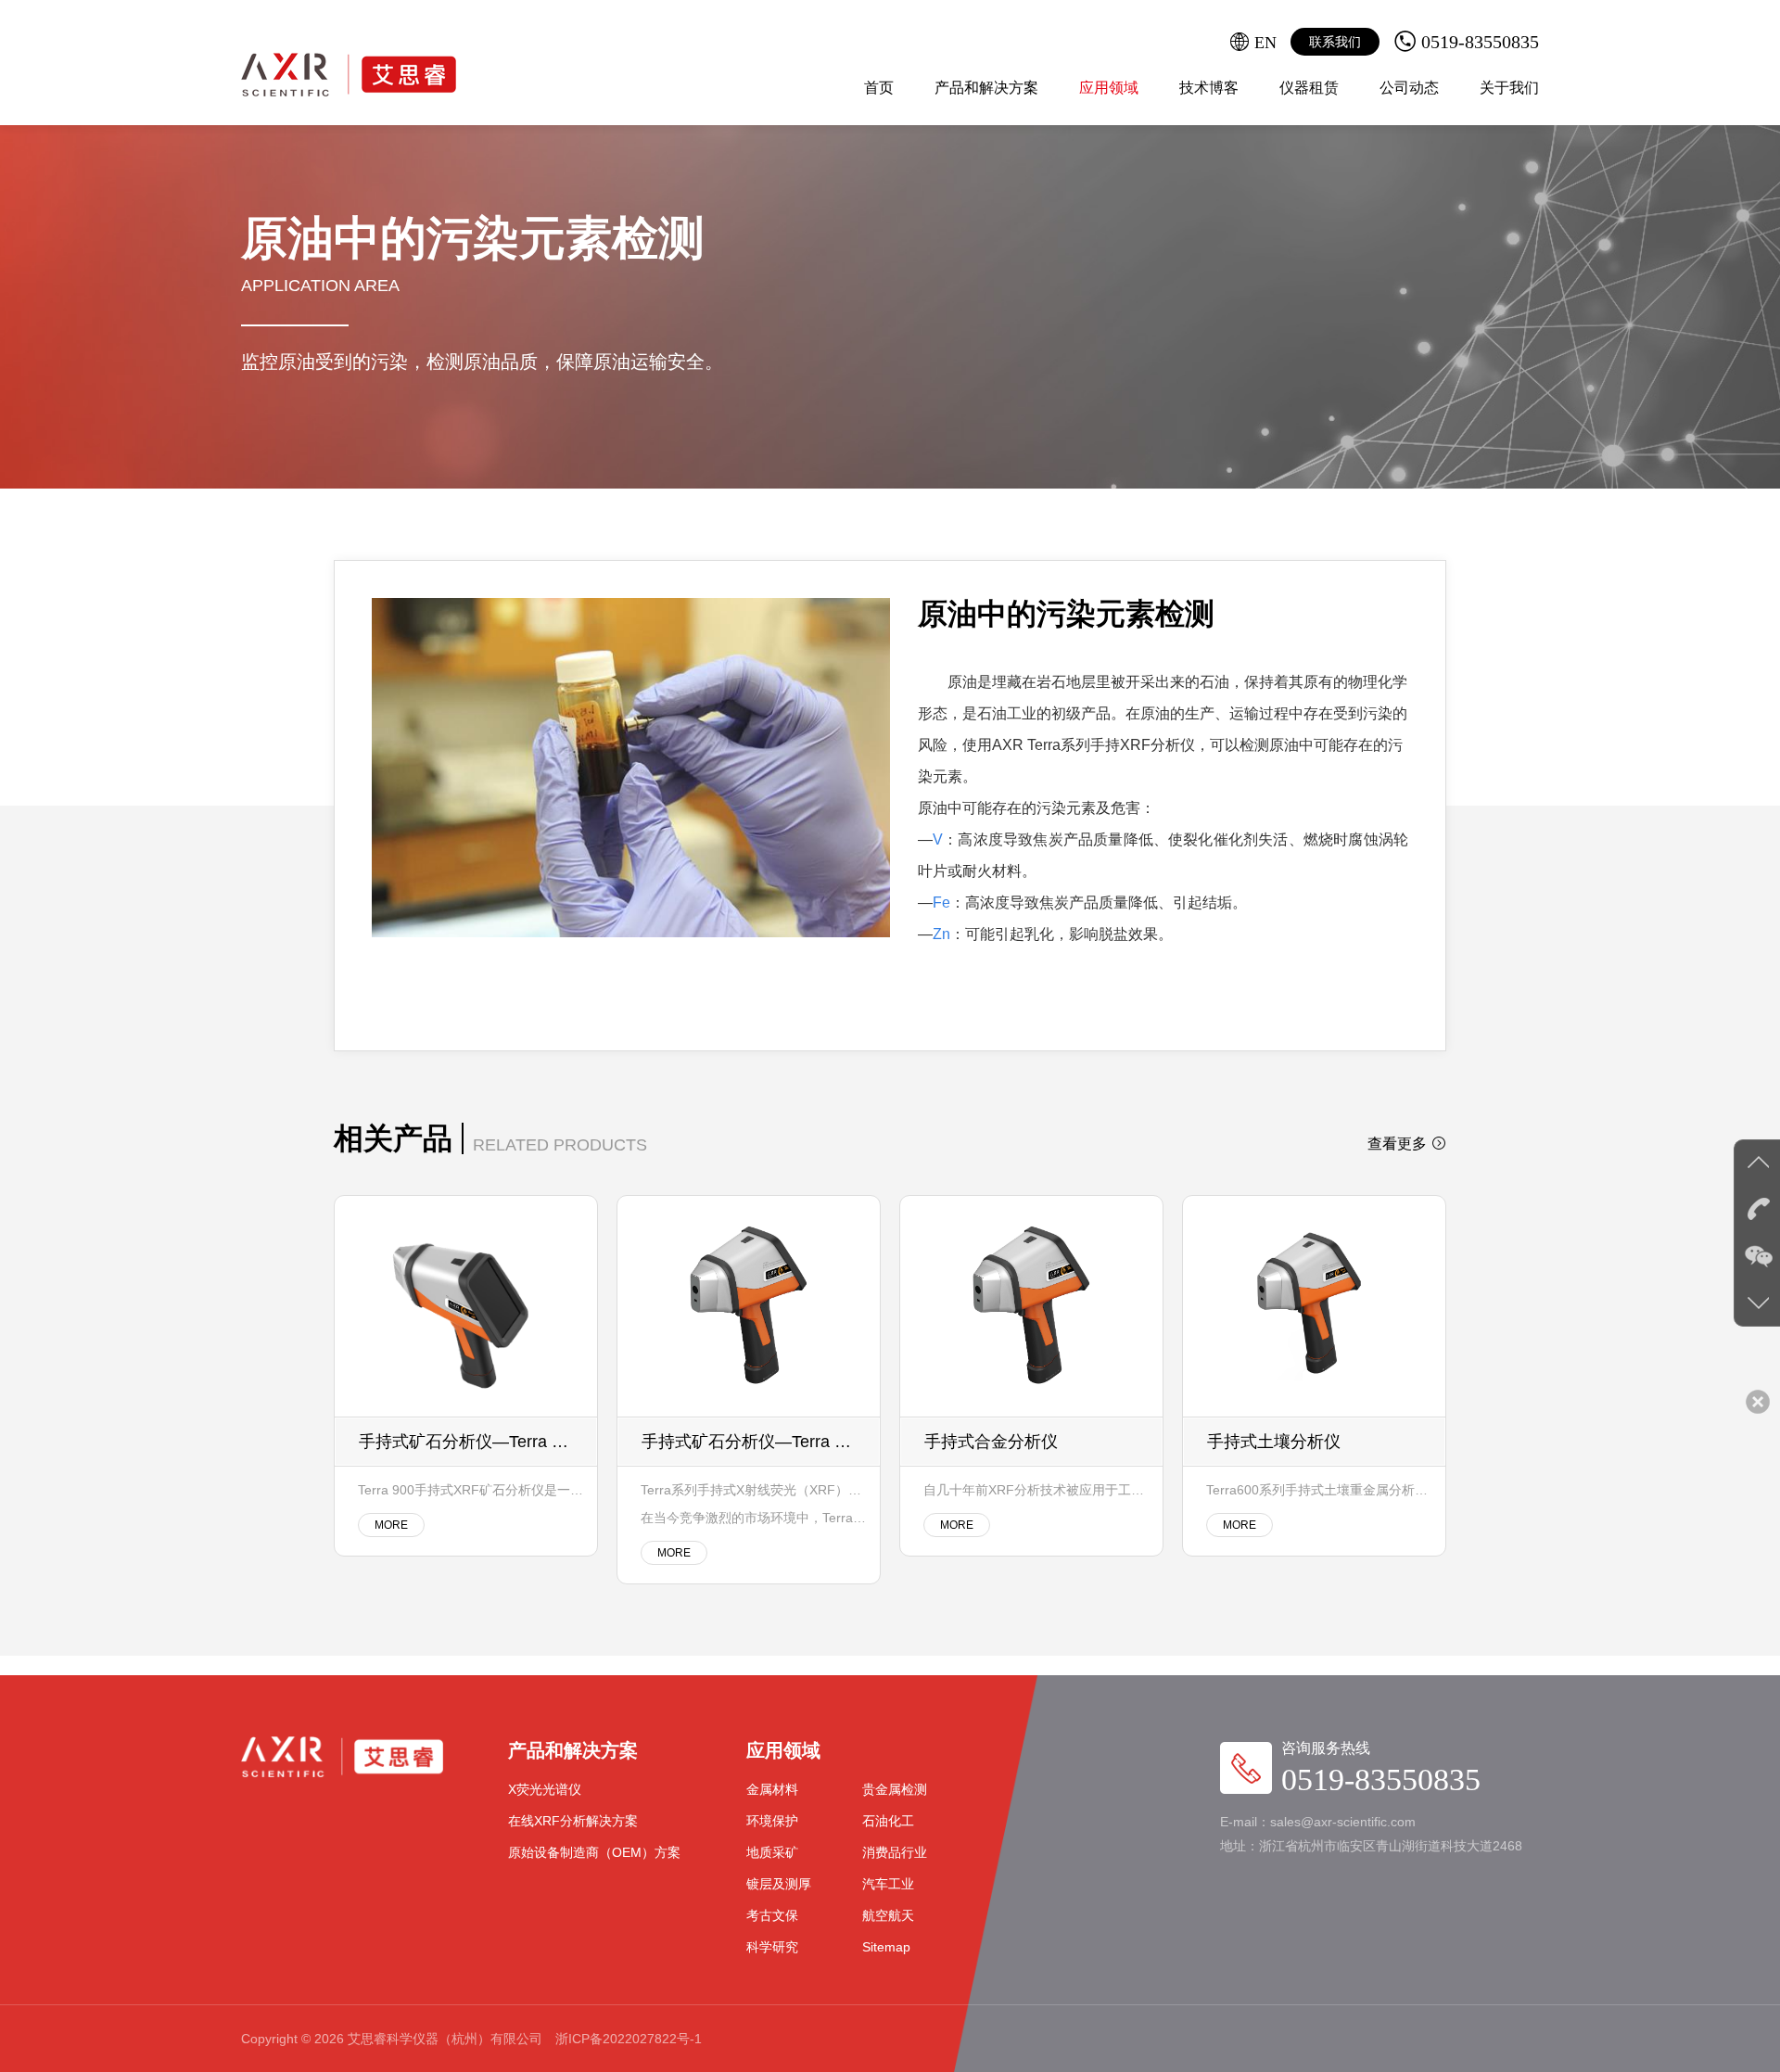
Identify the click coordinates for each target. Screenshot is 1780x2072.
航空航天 (888, 1915)
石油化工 (888, 1821)
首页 (879, 88)
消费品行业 (895, 1852)
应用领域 (1109, 88)
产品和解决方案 (986, 88)
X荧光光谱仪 (545, 1789)
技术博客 (1209, 88)
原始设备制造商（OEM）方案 (594, 1852)
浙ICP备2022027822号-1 (629, 2039)
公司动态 (1409, 88)
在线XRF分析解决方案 (573, 1821)
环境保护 (772, 1821)
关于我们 (1509, 88)
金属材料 (772, 1789)
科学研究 (772, 1947)
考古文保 (772, 1915)
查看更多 (1397, 1144)
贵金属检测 (895, 1789)
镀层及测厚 (779, 1884)
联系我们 (1335, 42)
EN (1265, 42)
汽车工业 (888, 1884)
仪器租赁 (1309, 88)
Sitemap (886, 1947)
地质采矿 (772, 1852)
